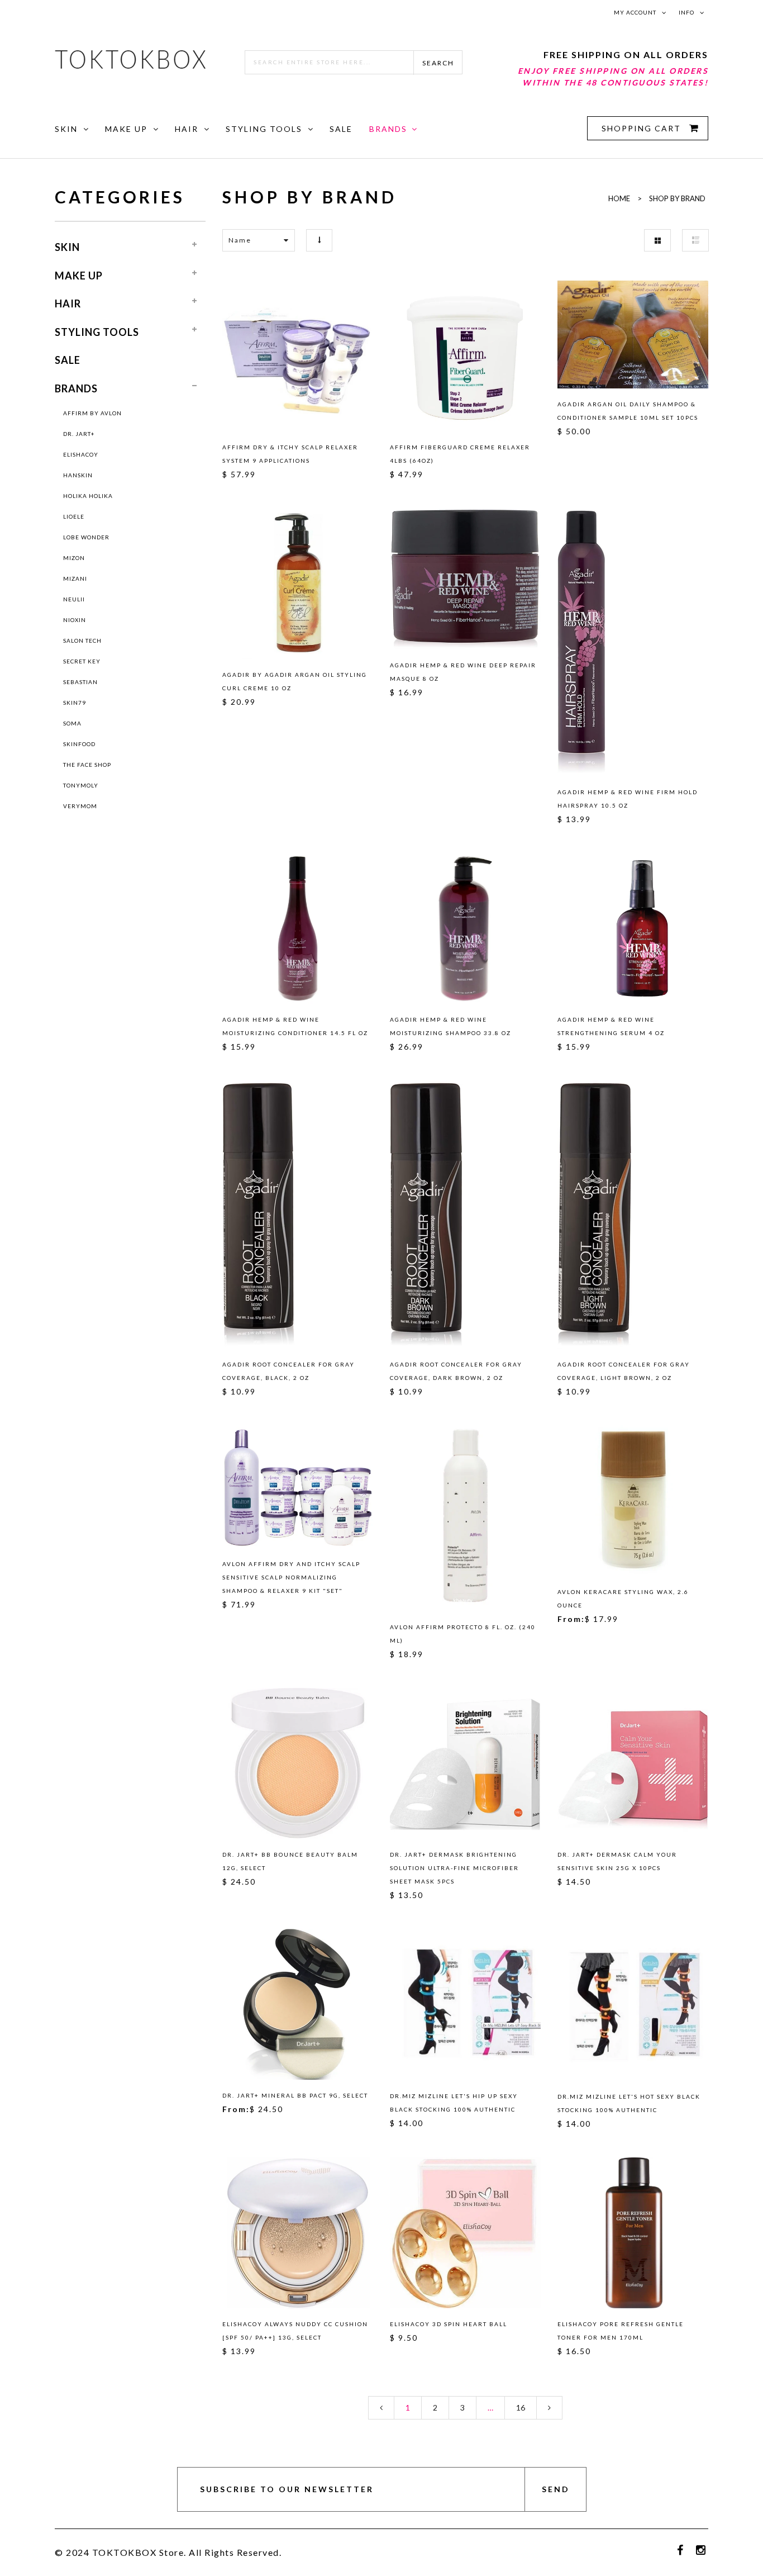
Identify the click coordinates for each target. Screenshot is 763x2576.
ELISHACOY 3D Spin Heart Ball (449, 2324)
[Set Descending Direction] (319, 240)
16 (521, 2407)
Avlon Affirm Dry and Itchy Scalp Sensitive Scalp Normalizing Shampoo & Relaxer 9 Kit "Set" (291, 1577)
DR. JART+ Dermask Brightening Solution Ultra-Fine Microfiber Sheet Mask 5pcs (454, 1868)
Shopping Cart (643, 128)
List (695, 240)
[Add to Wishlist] (236, 354)
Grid (657, 240)
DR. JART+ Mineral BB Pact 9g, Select (295, 2095)
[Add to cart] (360, 354)
